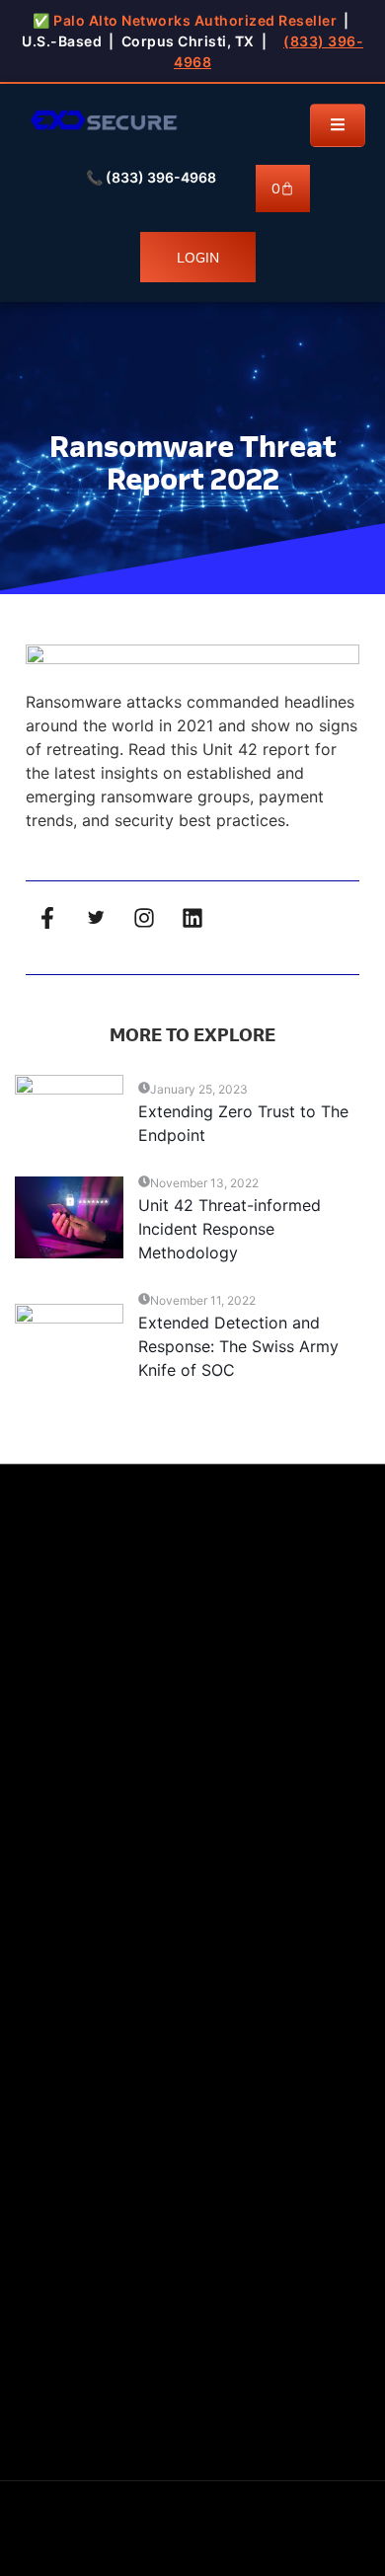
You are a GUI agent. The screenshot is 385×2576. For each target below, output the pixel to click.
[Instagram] (144, 918)
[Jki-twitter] (96, 918)
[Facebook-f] (47, 918)
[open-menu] (338, 125)
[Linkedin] (192, 918)
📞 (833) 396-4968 (151, 177)
